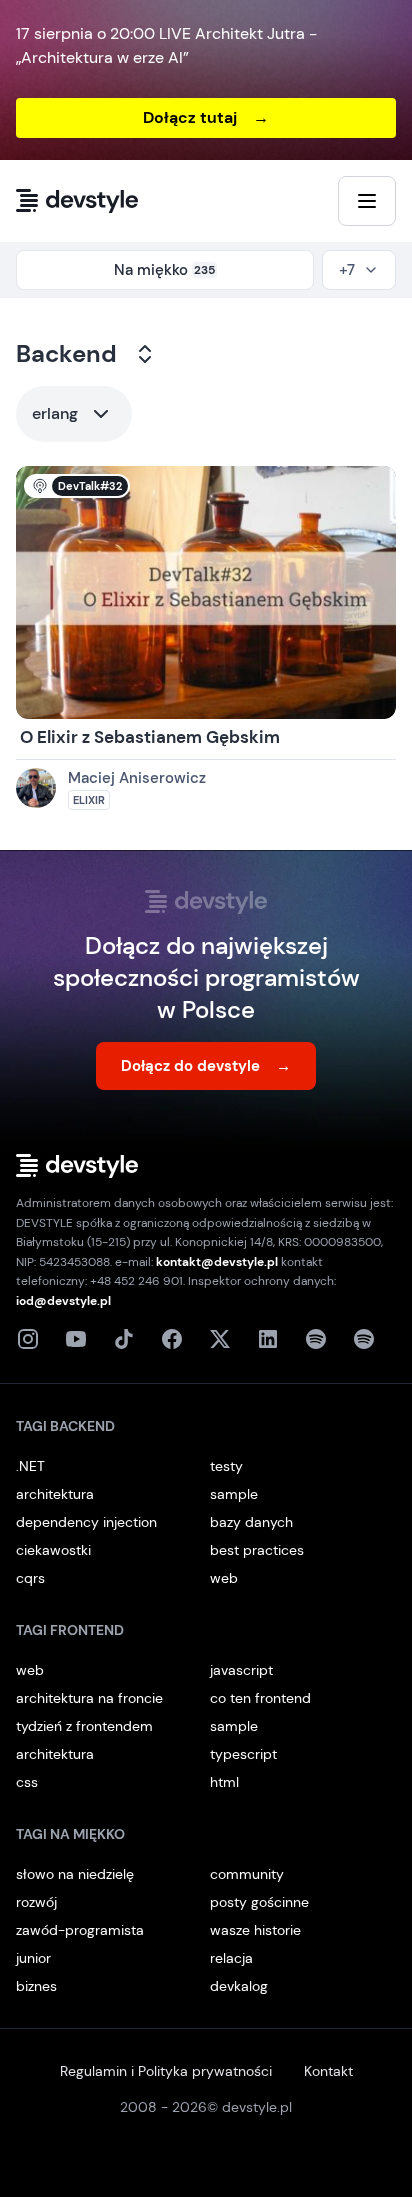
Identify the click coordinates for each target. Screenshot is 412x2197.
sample (234, 1494)
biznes (36, 1986)
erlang (55, 413)
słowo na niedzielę (75, 1874)
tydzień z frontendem (84, 1726)
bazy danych (251, 1522)
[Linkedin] (268, 1339)
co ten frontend (260, 1698)
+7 (347, 270)
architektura (55, 1494)
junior (33, 1958)
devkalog (239, 1986)
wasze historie (255, 1930)
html (224, 1782)
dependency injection (86, 1522)
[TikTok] (124, 1339)
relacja (231, 1958)
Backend (66, 353)
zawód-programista (80, 1930)
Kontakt (328, 2071)
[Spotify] (364, 1339)
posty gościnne (259, 1902)
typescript (243, 1754)
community (247, 1874)
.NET (30, 1466)
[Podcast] (316, 1339)
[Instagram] (28, 1339)
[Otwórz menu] (367, 201)
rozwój (36, 1902)
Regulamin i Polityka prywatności (166, 2071)
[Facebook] (172, 1339)
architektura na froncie (89, 1698)
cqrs (30, 1578)
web (224, 1578)
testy (226, 1466)
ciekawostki (53, 1550)
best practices (257, 1550)
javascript (241, 1670)
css (27, 1782)
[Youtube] (76, 1339)
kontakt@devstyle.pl (217, 1262)
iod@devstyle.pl (63, 1301)
